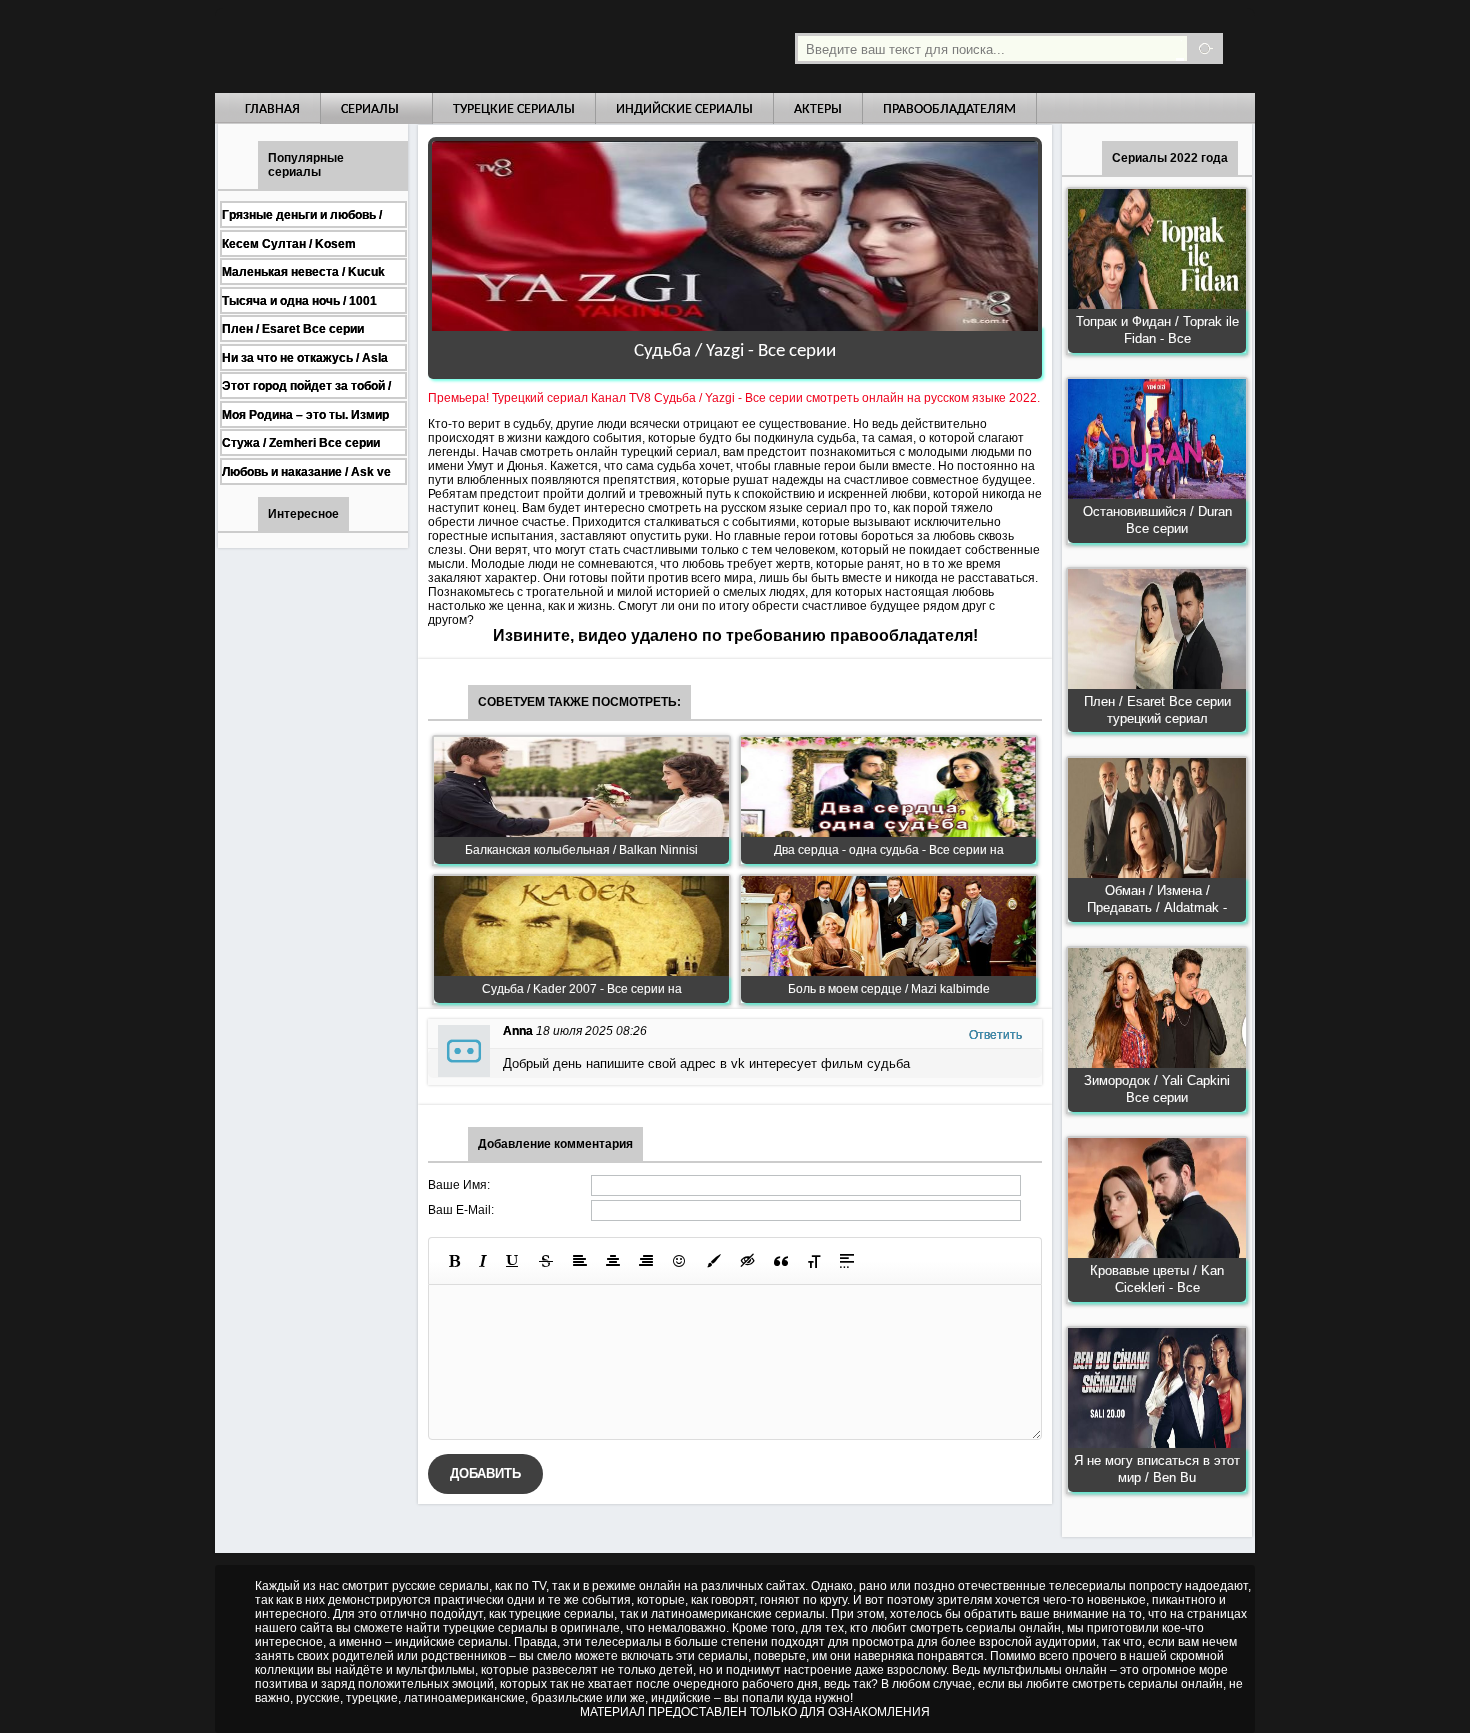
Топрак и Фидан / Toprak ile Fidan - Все (1157, 330)
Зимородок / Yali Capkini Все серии (1157, 1089)
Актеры (818, 109)
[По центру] (613, 1261)
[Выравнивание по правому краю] (646, 1261)
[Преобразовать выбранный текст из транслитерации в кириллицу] (814, 1261)
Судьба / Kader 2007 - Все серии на (582, 989)
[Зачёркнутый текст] (546, 1261)
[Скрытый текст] (748, 1261)
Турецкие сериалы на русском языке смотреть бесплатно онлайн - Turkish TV (399, 46)
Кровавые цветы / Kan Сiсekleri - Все (1157, 1279)
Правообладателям (949, 109)
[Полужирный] (454, 1261)
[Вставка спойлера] (847, 1261)
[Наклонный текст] (483, 1261)
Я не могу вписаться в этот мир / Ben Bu (1157, 1469)
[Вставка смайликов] (680, 1261)
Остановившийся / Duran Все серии (1157, 520)
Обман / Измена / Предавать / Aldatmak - (1157, 899)
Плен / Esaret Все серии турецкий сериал (1157, 710)
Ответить (995, 1035)
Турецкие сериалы (514, 109)
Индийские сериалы (684, 109)
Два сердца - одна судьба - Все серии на (889, 850)
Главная (272, 109)
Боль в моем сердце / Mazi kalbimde (889, 989)
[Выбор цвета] (714, 1261)
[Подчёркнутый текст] (513, 1261)
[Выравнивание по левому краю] (580, 1261)
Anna (518, 1031)
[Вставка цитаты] (781, 1261)
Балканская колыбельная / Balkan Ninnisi (581, 850)
